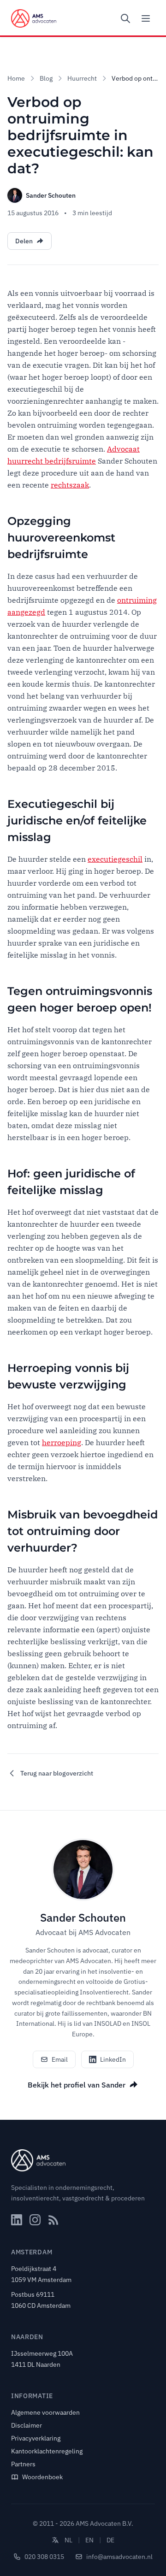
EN (89, 2540)
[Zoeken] (125, 18)
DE (110, 2540)
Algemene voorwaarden (45, 2412)
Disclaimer (27, 2425)
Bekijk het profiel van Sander (77, 2085)
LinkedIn (113, 2059)
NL (68, 2540)
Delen (24, 241)
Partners (23, 2464)
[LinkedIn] (17, 2220)
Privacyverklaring (36, 2438)
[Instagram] (35, 2220)
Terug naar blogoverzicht (57, 1773)
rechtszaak (70, 485)
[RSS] (53, 2220)
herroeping (62, 1442)
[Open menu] (146, 18)
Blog (46, 78)
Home (16, 78)
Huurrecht (82, 78)
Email (60, 2059)
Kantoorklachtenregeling (47, 2451)
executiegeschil (115, 859)
